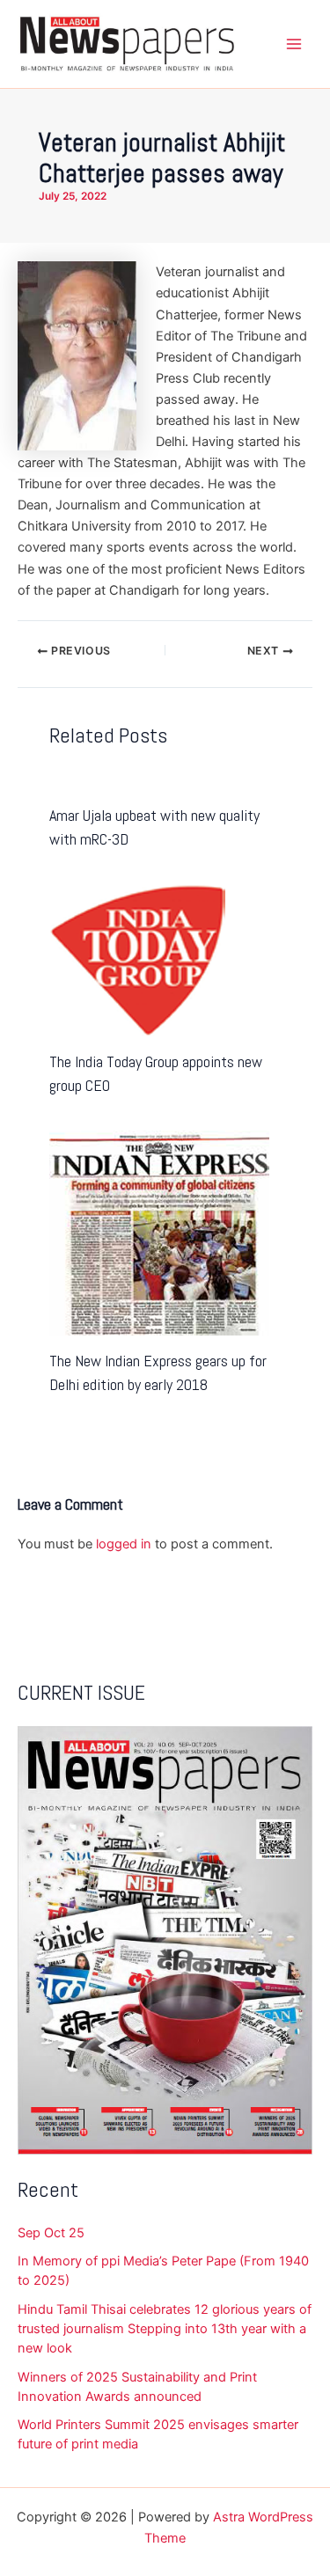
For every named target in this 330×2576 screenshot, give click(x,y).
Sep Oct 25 (51, 2233)
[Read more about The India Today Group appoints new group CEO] (137, 959)
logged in (124, 1544)
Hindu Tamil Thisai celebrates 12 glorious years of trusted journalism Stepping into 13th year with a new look (165, 2329)
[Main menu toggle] (294, 44)
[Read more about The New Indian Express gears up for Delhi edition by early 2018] (159, 1233)
